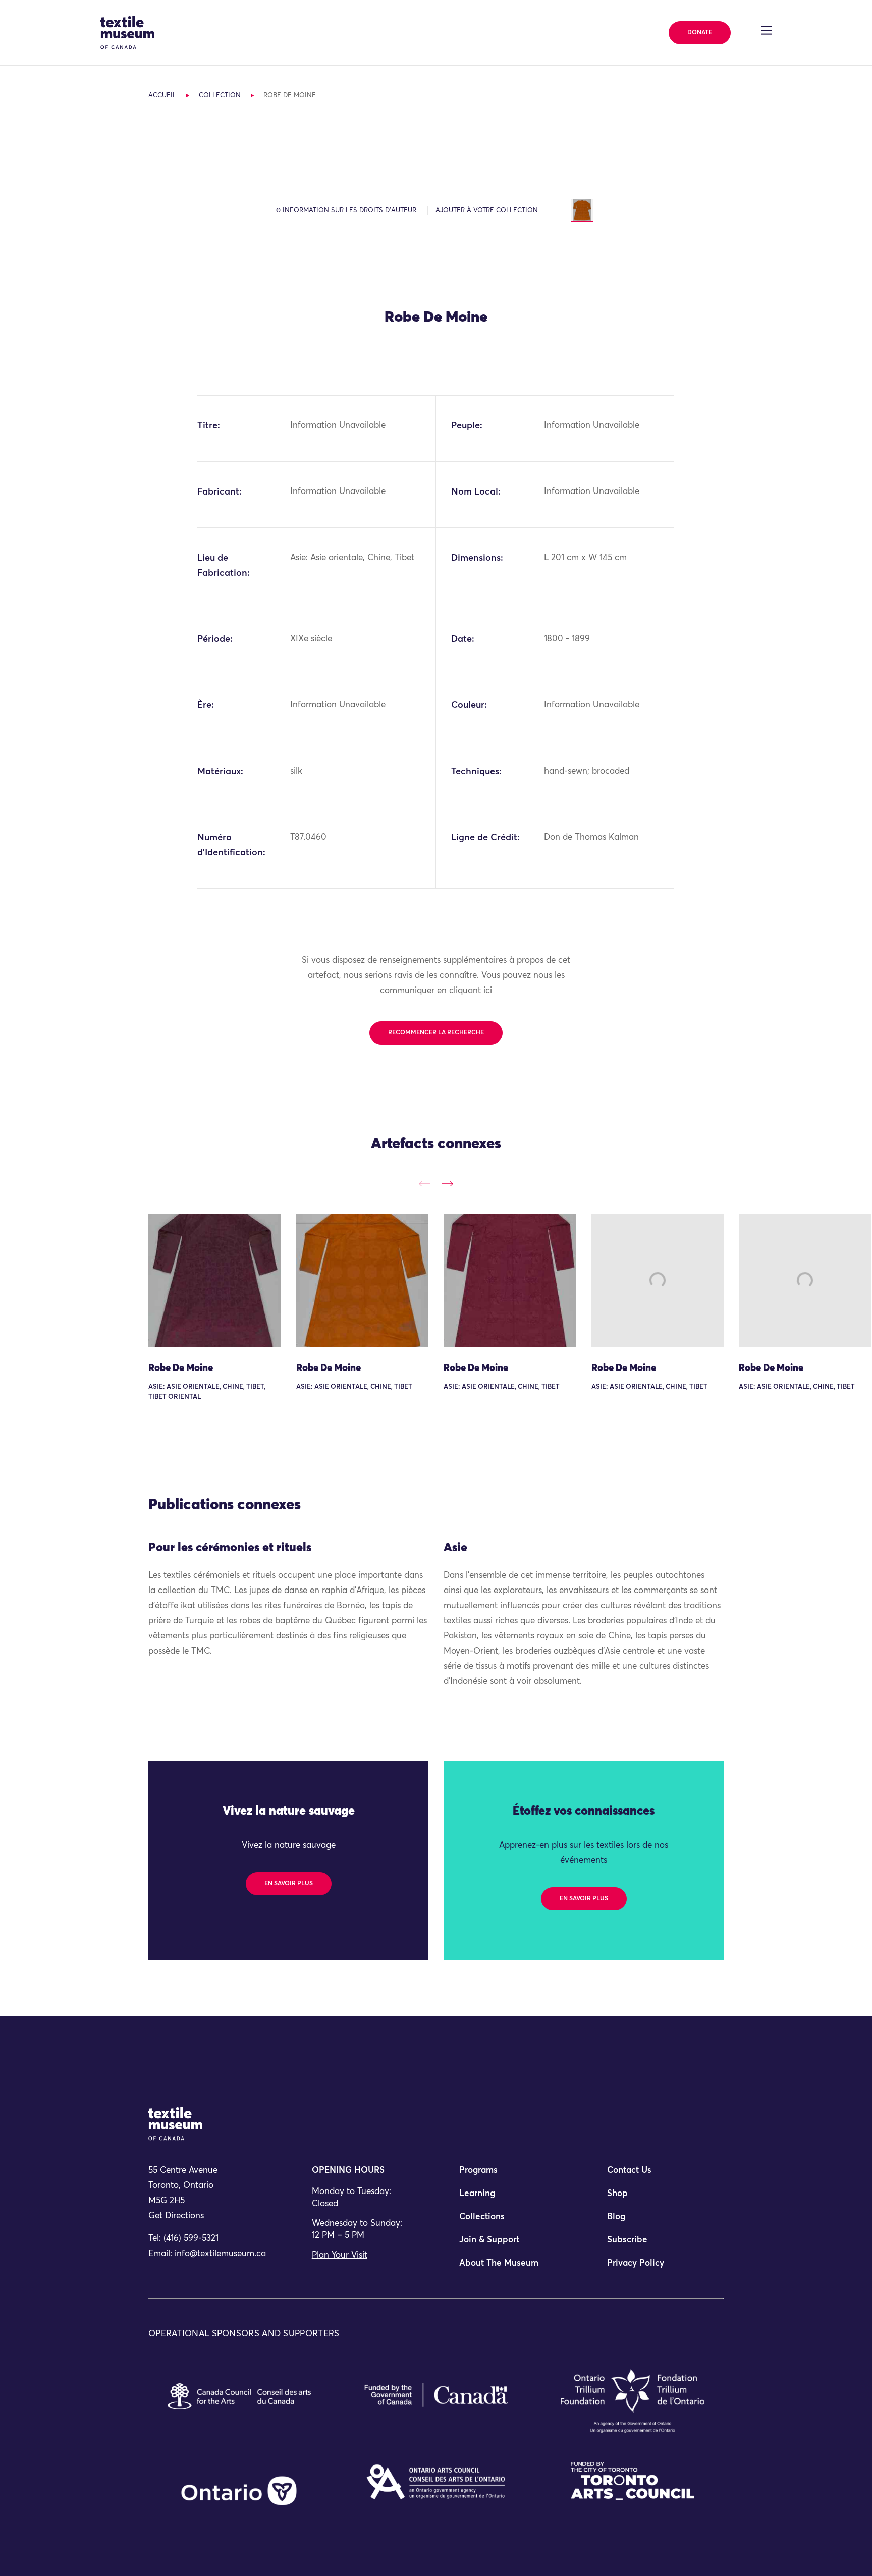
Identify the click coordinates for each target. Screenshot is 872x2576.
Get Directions (176, 2216)
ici (488, 991)
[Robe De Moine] (215, 1280)
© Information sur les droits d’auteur (346, 211)
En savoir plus (289, 1884)
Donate (700, 33)
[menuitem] (510, 2175)
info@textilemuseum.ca (220, 2254)
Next (447, 1184)
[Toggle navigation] (766, 30)
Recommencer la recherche (436, 1033)
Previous (425, 1184)
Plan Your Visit (340, 2255)
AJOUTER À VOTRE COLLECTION (487, 211)
